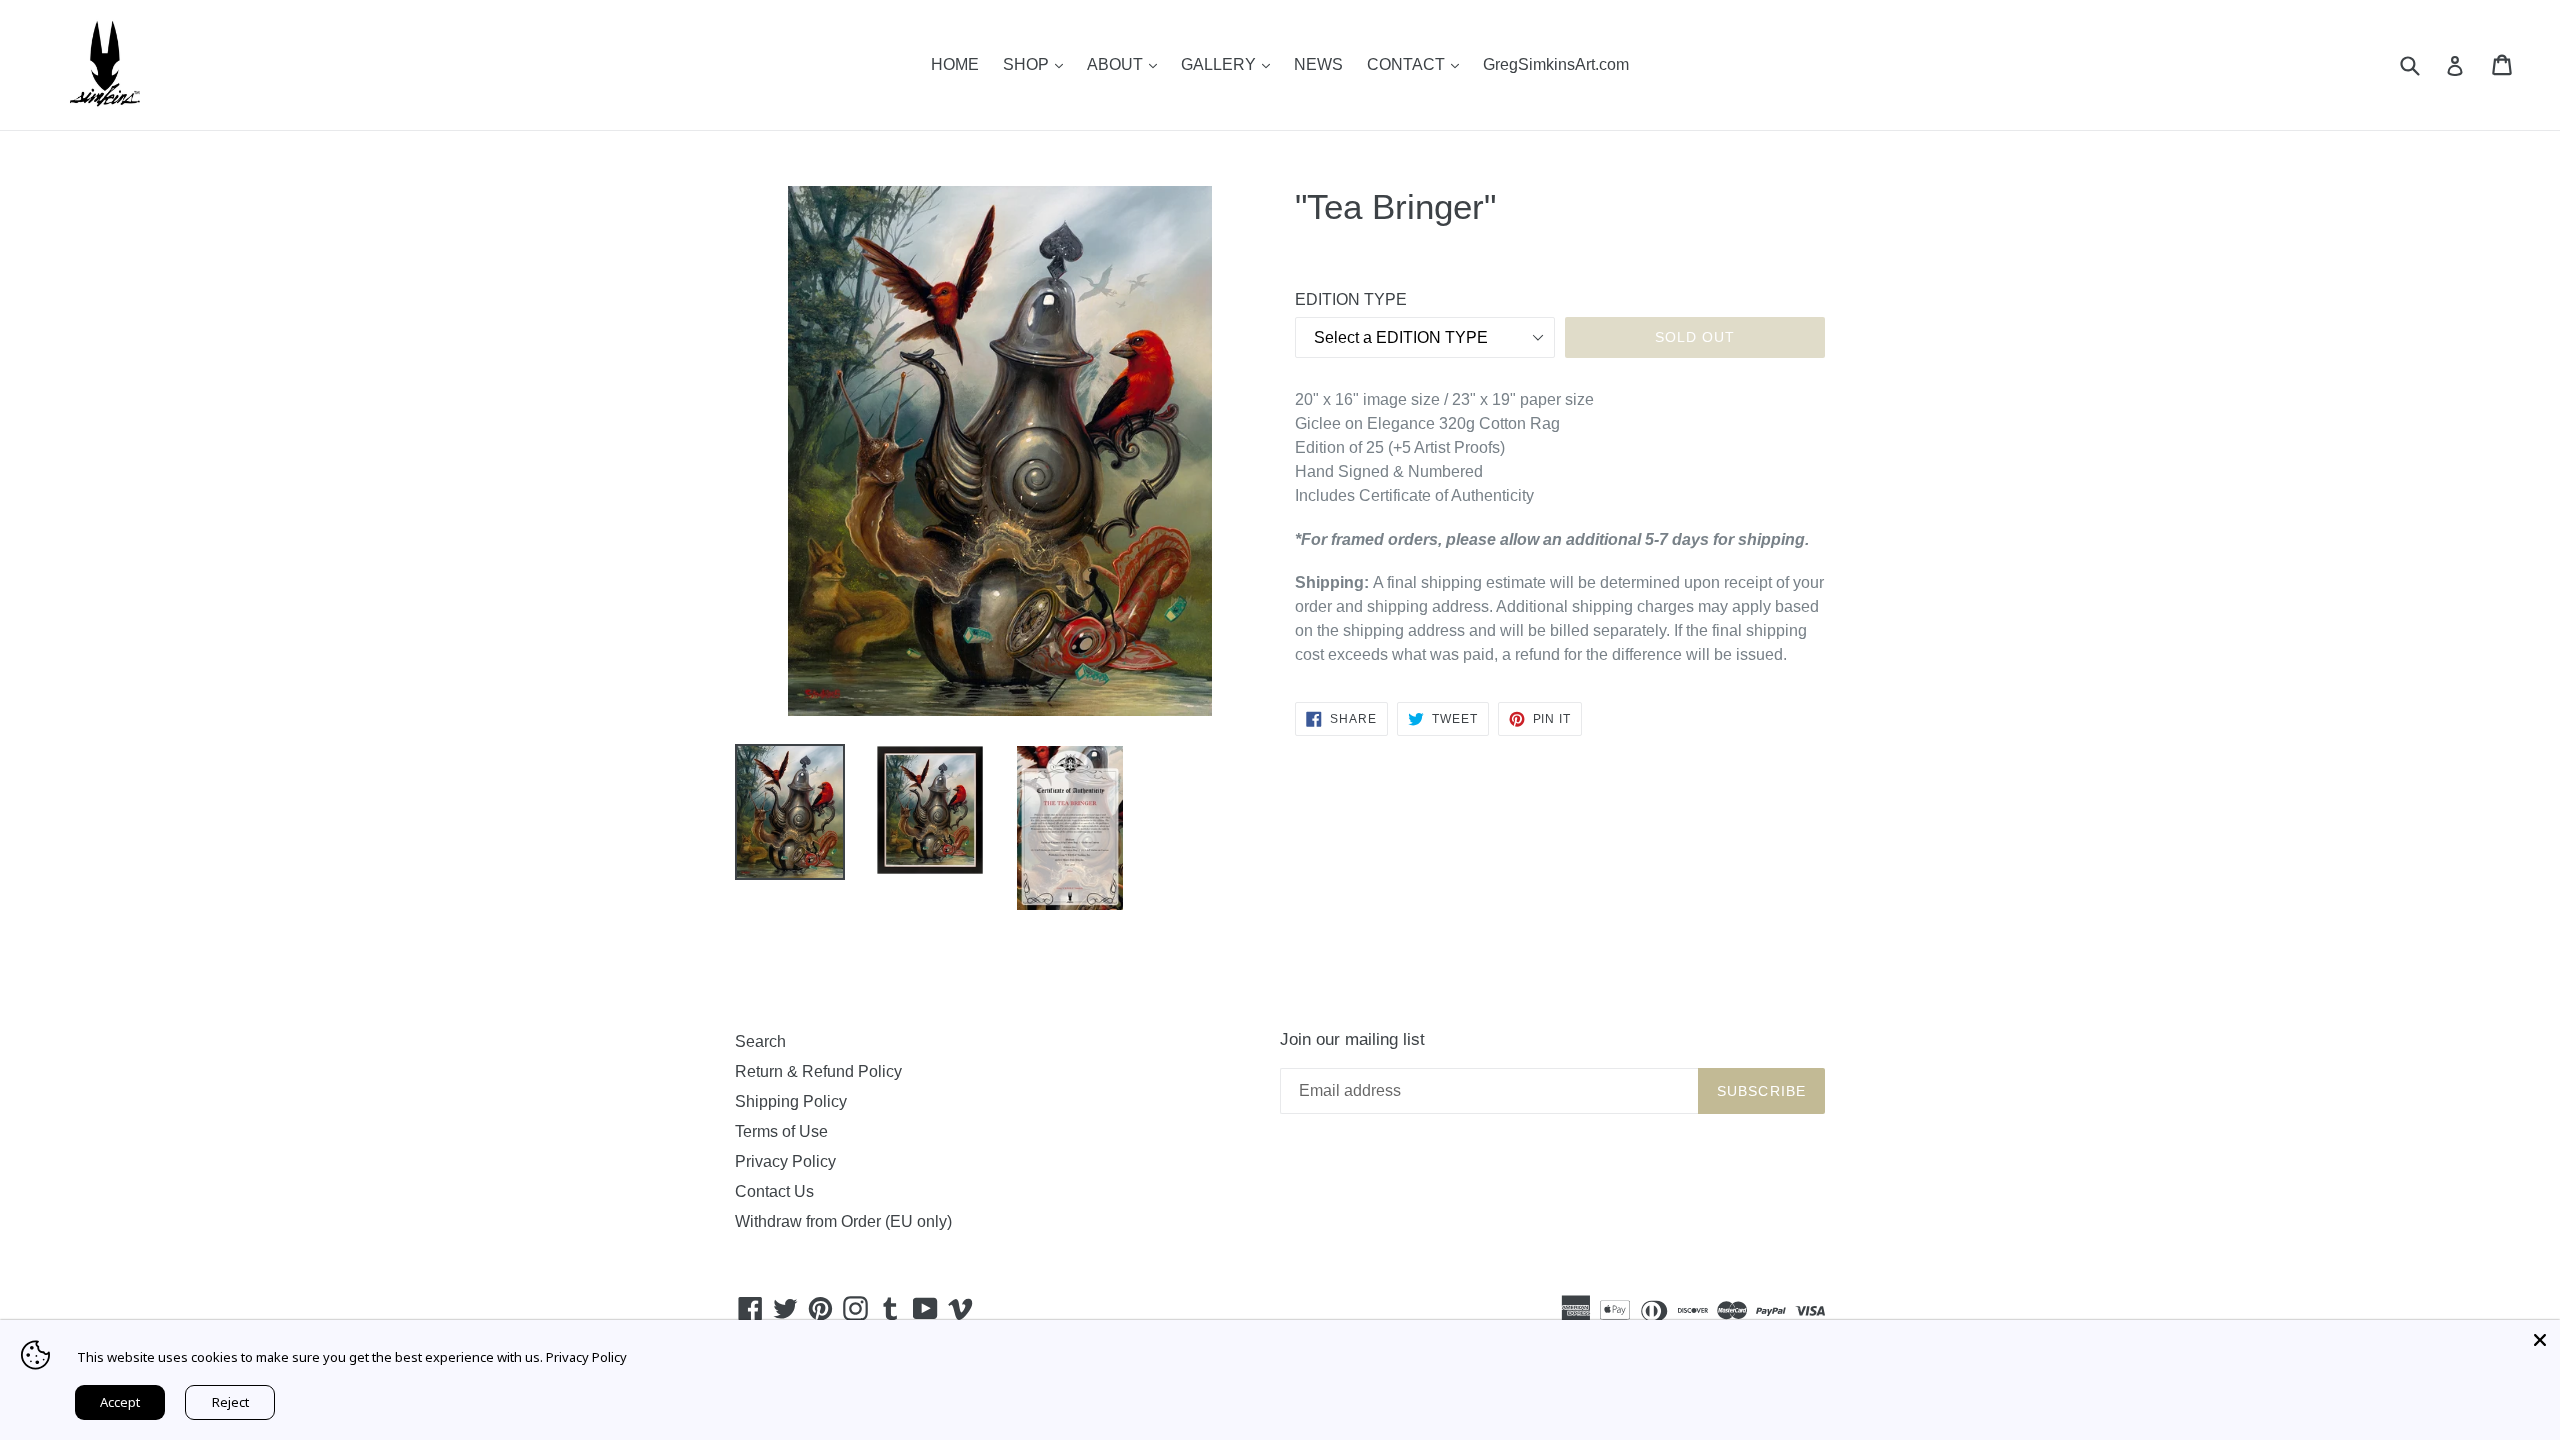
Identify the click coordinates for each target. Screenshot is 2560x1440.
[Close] (2540, 1340)
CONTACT (1418, 64)
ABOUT (1127, 64)
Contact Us (774, 1191)
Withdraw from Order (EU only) (843, 1221)
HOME (955, 64)
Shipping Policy (791, 1101)
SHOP (1038, 64)
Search (760, 1041)
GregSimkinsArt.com (1556, 64)
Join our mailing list (1352, 1039)
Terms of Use (781, 1131)
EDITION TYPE (1351, 299)
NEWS (1318, 64)
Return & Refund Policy (818, 1071)
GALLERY (1230, 64)
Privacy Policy (785, 1161)
